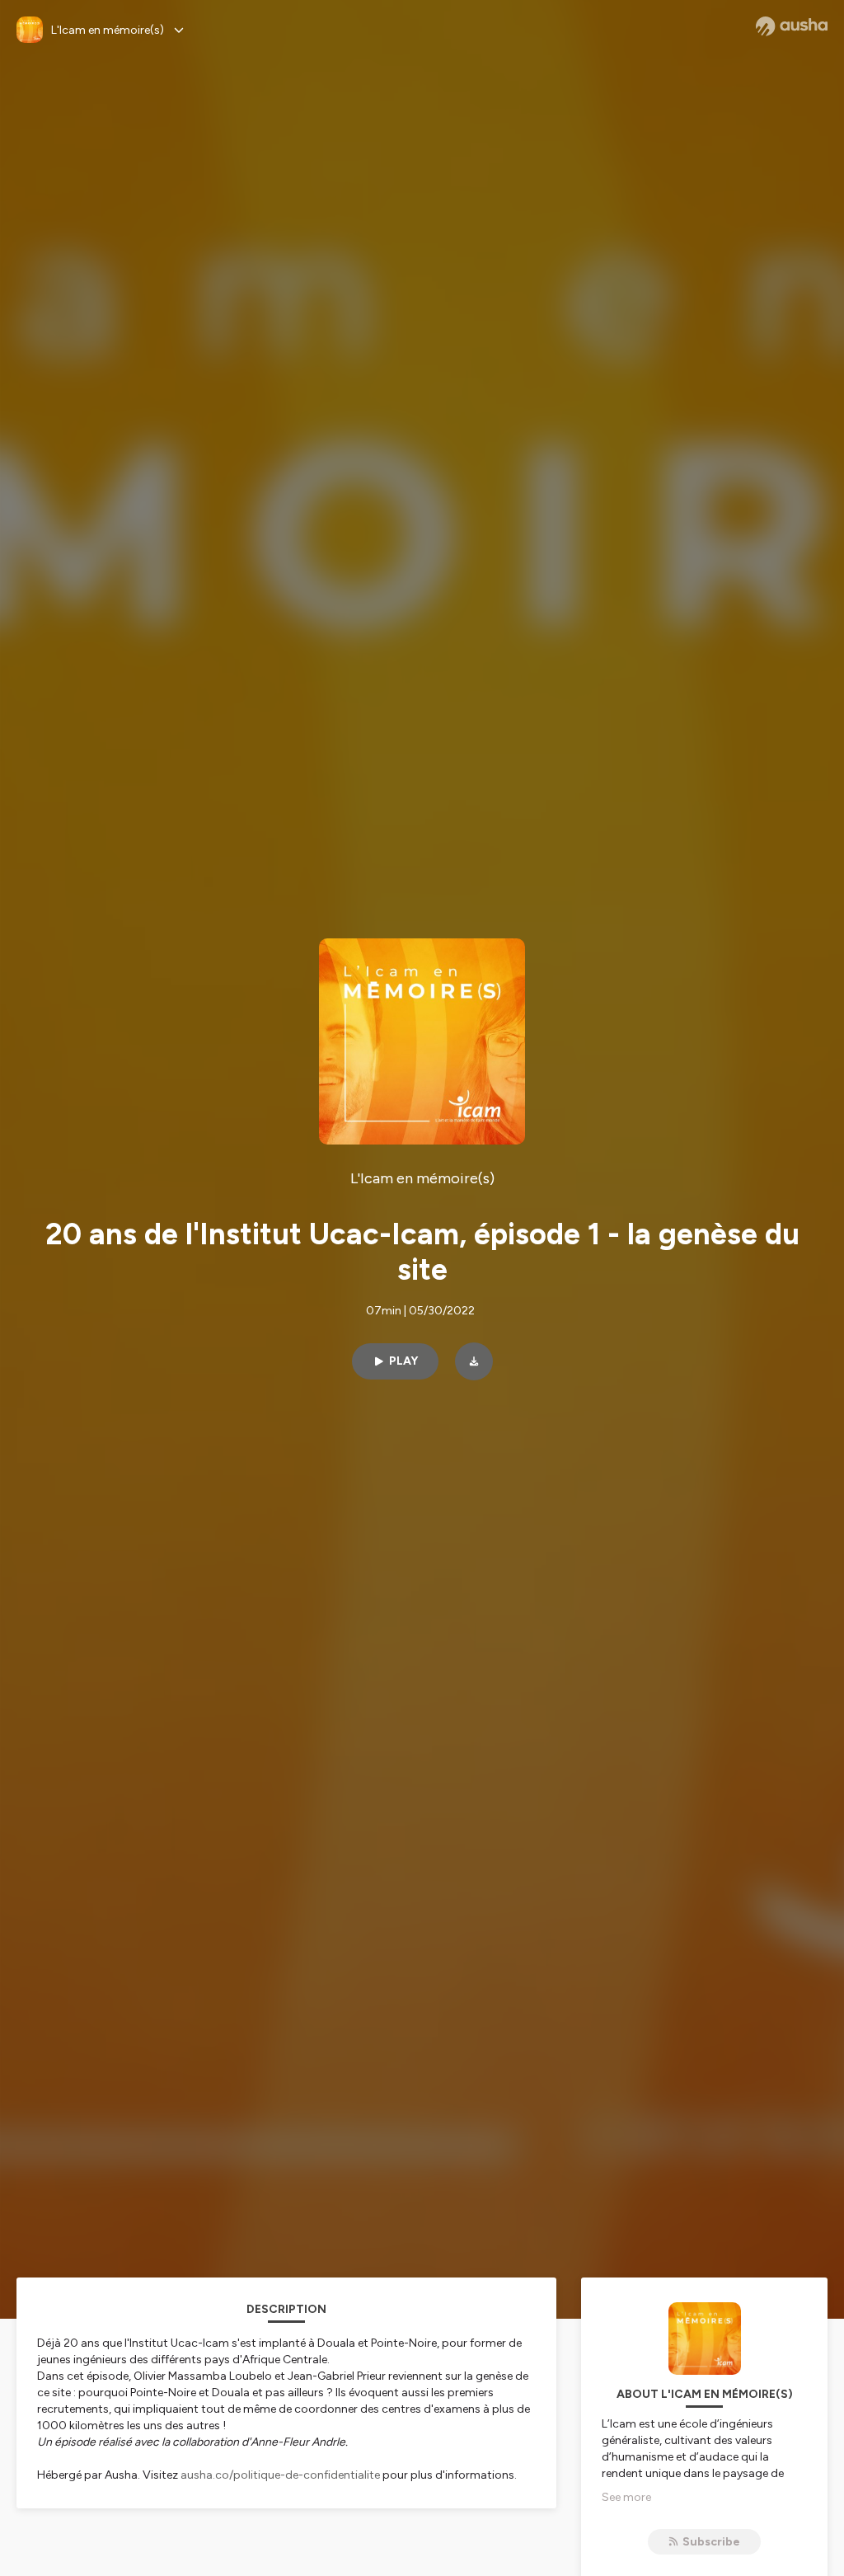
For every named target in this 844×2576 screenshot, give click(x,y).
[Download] (474, 1361)
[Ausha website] (792, 26)
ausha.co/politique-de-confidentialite (280, 2475)
